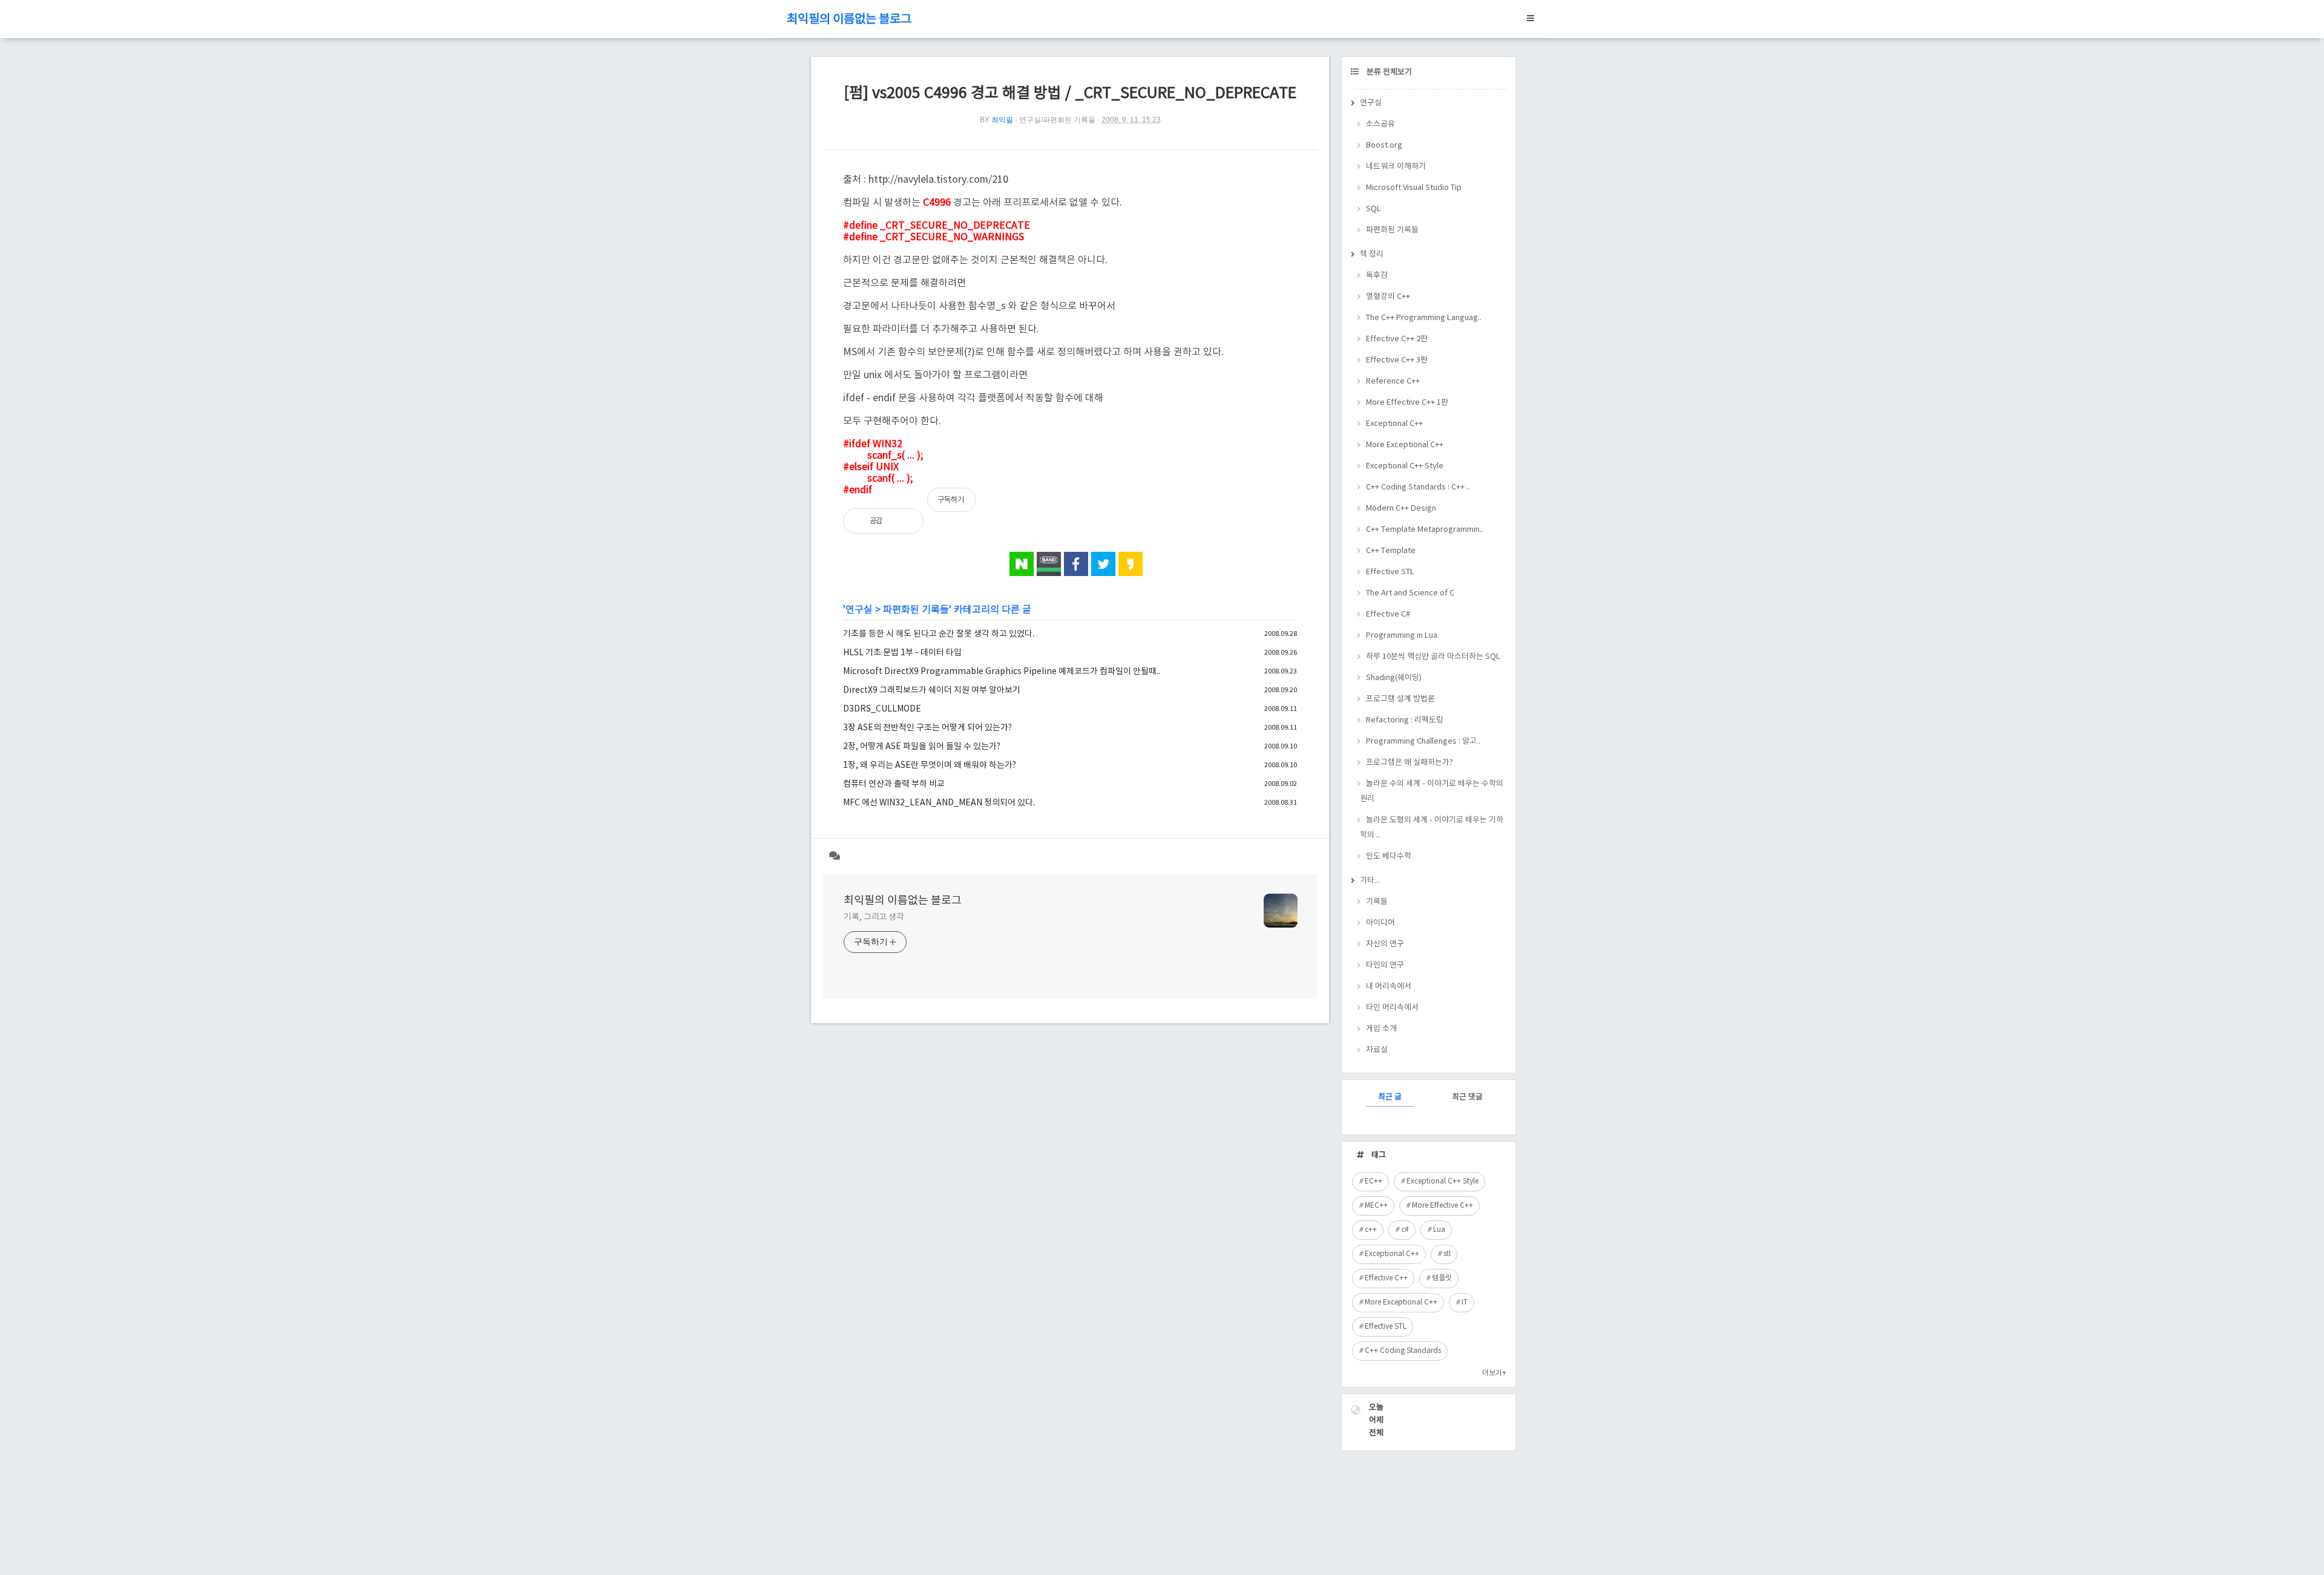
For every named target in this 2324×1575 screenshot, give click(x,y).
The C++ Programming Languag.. (1424, 318)
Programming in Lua (1402, 636)
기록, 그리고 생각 (874, 917)
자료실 (1377, 1050)
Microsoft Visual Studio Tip (1414, 188)
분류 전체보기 (1388, 72)
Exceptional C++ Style (1405, 466)
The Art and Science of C (1410, 593)
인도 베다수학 (1389, 856)
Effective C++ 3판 (1397, 360)
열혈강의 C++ (1388, 297)
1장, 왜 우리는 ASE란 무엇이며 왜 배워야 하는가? (930, 765)
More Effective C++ (1443, 1206)
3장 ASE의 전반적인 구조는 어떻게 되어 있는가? (927, 728)
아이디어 (1380, 923)
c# (1405, 1230)
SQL (1374, 209)
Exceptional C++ (1394, 424)
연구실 (859, 610)
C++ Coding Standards (1403, 1351)
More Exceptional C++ (1405, 445)
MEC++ (1376, 1206)
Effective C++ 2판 (1397, 339)
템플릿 (1442, 1278)
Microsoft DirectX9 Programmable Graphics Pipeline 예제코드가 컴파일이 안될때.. (1002, 672)
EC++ (1374, 1181)
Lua (1439, 1230)
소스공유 (1380, 124)
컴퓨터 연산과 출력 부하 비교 (894, 784)
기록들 (1377, 902)
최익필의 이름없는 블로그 (849, 20)
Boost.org (1384, 146)
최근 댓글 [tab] (1467, 1097)
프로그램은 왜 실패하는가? (1410, 763)
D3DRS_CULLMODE (882, 709)
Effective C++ (1386, 1278)
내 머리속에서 (1389, 987)
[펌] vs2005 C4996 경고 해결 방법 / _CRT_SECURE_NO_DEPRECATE (1070, 93)
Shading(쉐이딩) (1394, 678)
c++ (1371, 1230)
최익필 (1002, 120)
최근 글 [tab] (1390, 1097)
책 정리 (1372, 254)
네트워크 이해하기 (1396, 167)
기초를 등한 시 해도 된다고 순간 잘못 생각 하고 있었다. (939, 634)
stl (1447, 1254)
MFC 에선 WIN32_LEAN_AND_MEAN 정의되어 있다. (939, 803)
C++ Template (1391, 551)
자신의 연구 (1385, 944)
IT (1465, 1302)
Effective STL (1390, 572)
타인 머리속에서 (1392, 1008)
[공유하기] (904, 521)
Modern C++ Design (1401, 509)
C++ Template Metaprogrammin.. (1425, 530)
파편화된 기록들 (916, 610)
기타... (1370, 881)
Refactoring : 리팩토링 (1405, 720)
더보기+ (1494, 1373)
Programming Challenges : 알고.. (1423, 742)
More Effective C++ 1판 (1407, 403)
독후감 (1377, 276)
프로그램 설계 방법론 (1400, 699)
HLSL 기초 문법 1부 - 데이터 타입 (902, 653)
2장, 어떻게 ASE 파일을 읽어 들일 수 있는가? (922, 747)
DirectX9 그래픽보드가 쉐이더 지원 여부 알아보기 (932, 690)
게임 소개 (1381, 1029)
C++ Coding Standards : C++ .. (1418, 487)
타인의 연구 (1385, 965)
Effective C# (1388, 614)
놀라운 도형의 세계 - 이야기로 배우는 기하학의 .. (1432, 828)
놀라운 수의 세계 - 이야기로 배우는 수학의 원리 (1432, 791)
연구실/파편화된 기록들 (1057, 120)
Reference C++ (1393, 381)
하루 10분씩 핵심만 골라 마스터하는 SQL (1433, 657)
